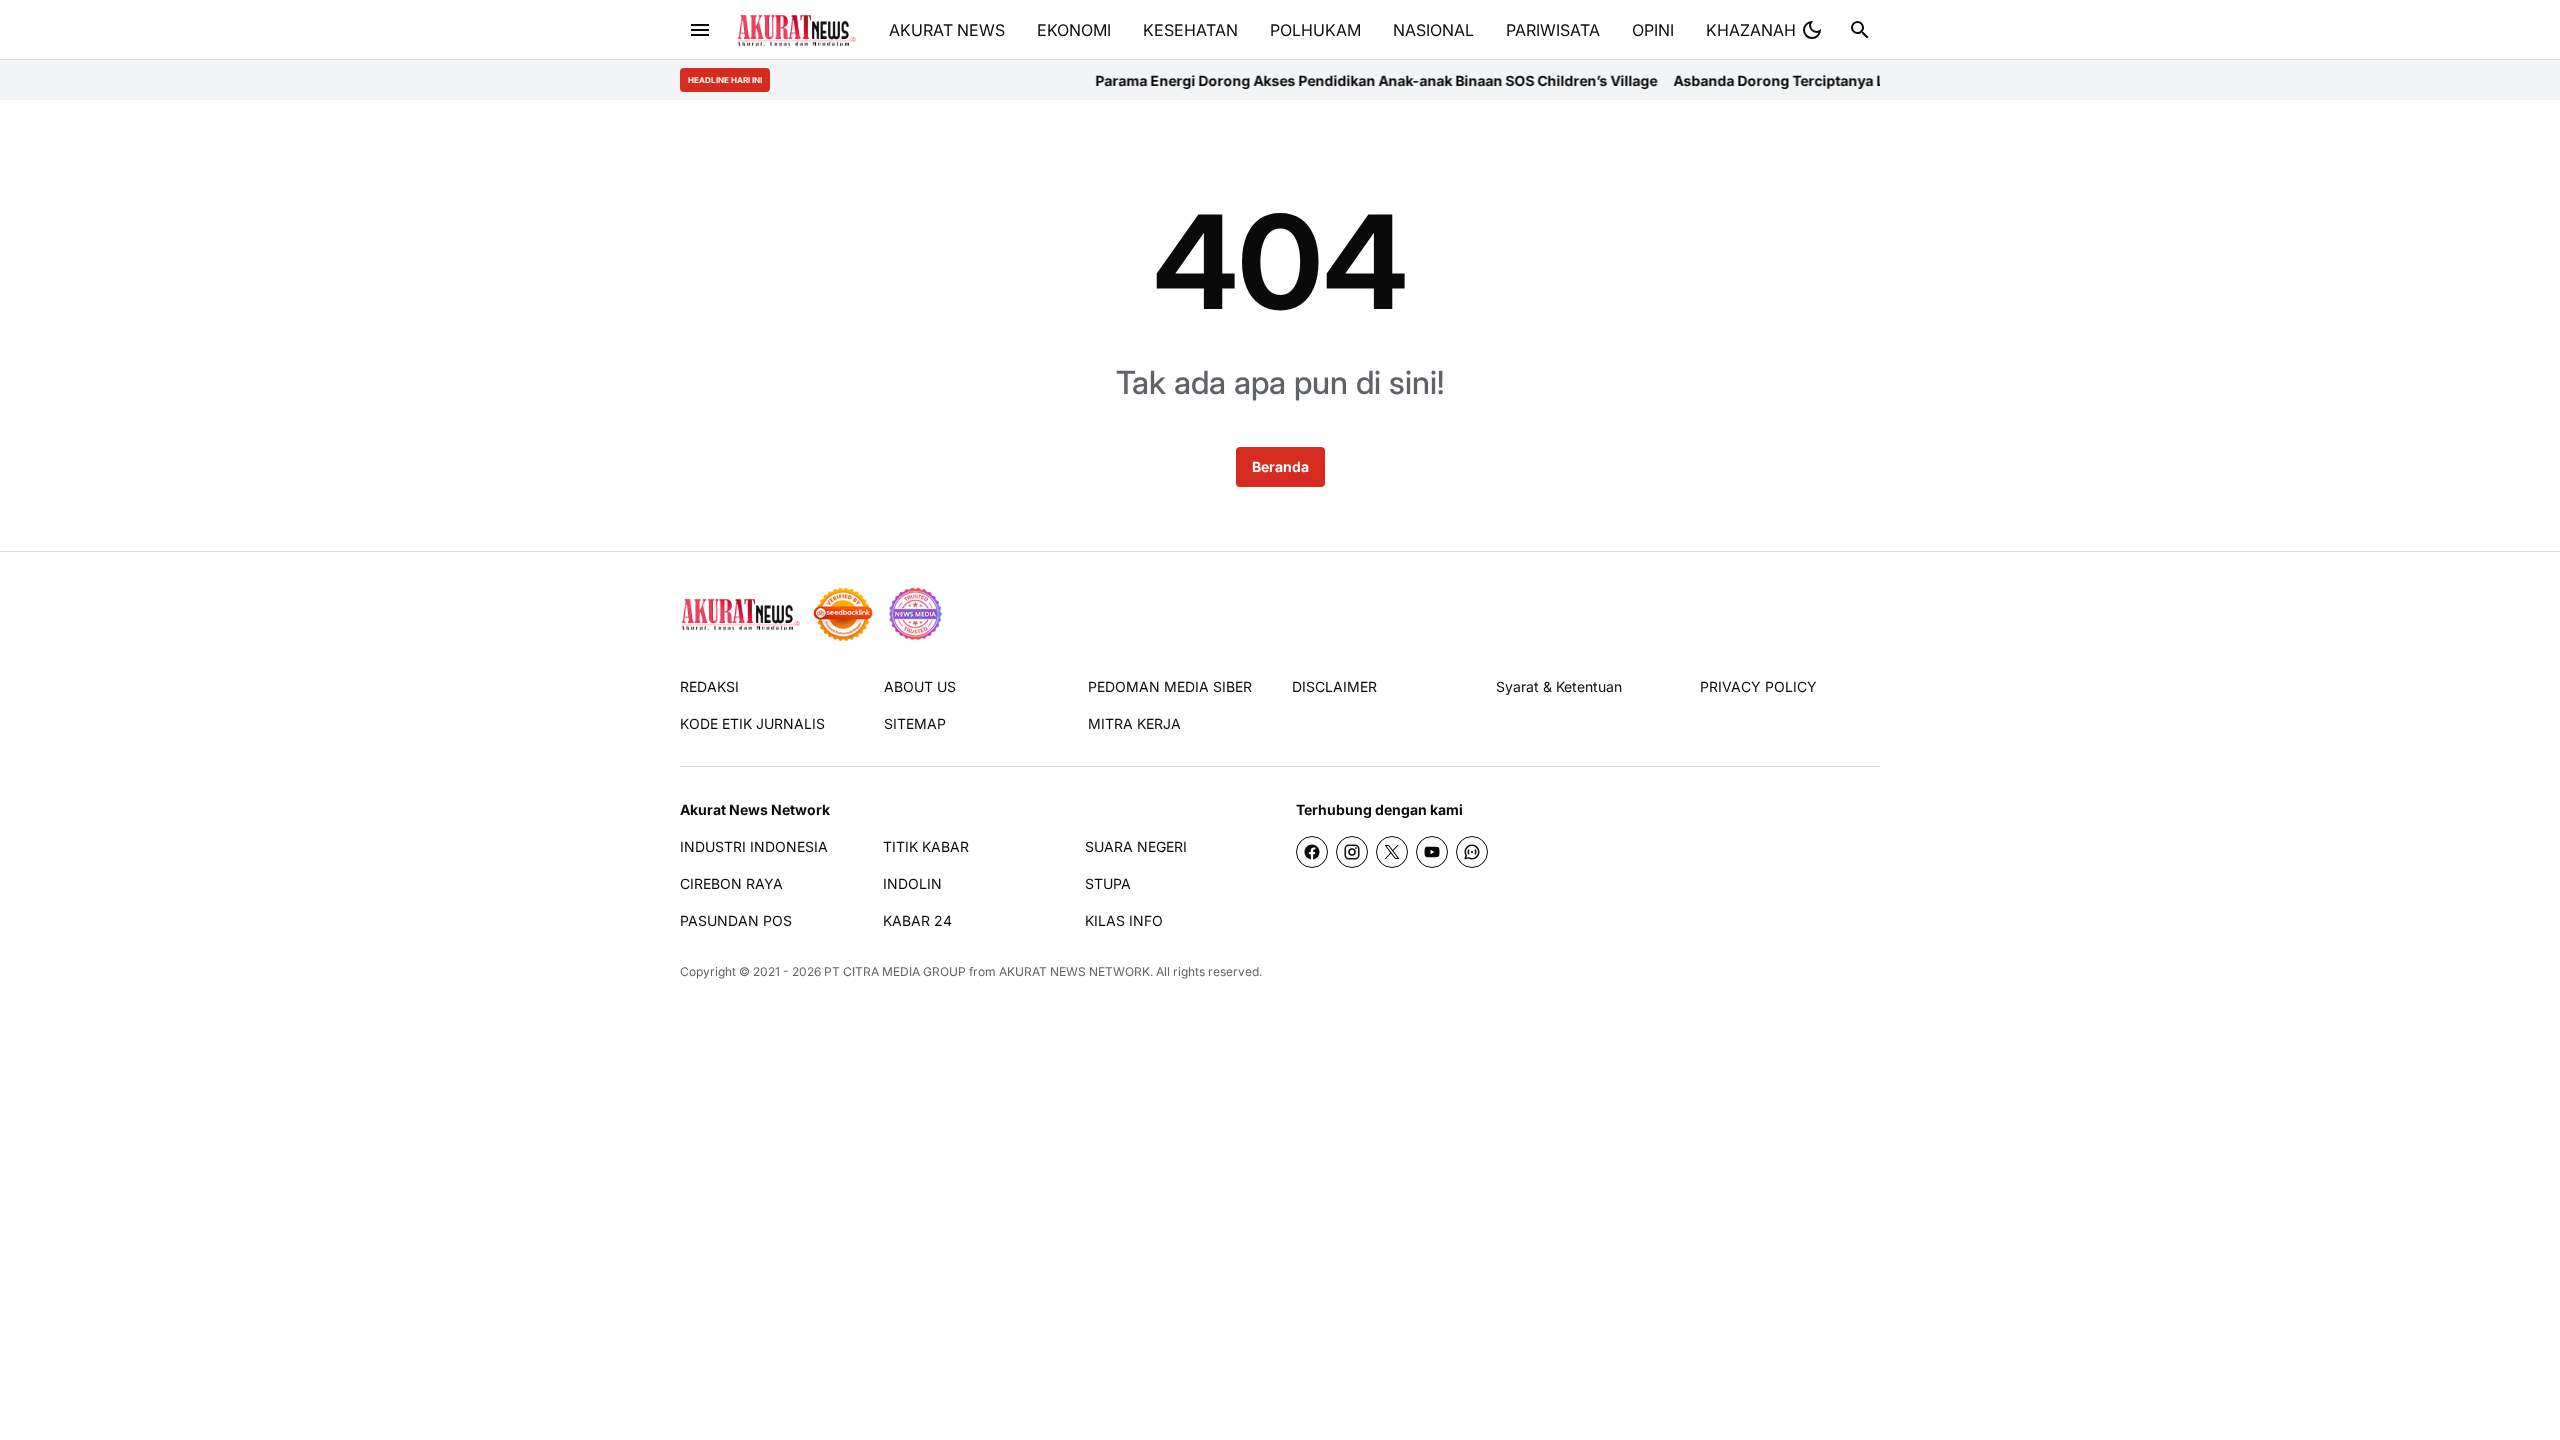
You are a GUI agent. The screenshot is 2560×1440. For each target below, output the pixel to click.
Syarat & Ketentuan (1559, 686)
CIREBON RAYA (731, 883)
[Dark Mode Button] (1812, 30)
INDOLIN (912, 883)
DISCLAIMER (1334, 686)
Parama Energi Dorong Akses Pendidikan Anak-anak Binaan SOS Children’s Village (1330, 80)
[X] (1392, 852)
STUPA (1108, 883)
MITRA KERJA (1134, 723)
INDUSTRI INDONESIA (754, 846)
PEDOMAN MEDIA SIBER (1170, 686)
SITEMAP (915, 723)
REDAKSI (709, 686)
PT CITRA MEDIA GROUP (895, 971)
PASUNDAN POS (736, 920)
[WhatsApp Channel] (1472, 852)
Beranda (1280, 466)
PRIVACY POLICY (1758, 686)
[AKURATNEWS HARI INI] (796, 30)
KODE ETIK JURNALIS (752, 723)
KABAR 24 (917, 920)
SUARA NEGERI (1136, 846)
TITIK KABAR (926, 846)
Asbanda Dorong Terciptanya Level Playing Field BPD (1807, 80)
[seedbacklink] (843, 614)
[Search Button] (1860, 30)
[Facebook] (1312, 852)
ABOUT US (920, 686)
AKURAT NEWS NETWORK (1074, 971)
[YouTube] (1432, 852)
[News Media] (915, 614)
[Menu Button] (700, 30)
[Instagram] (1352, 852)
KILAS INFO (1124, 920)
